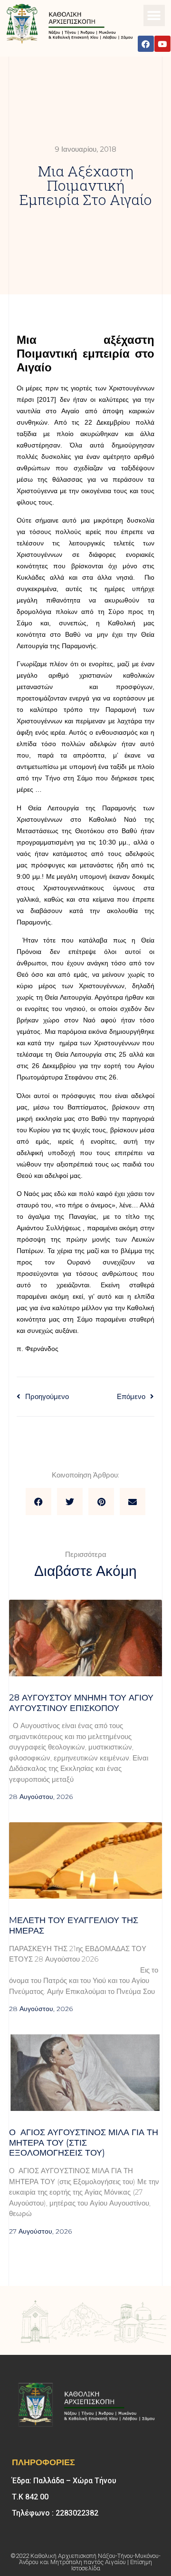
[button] (154, 15)
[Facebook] (146, 44)
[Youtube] (162, 44)
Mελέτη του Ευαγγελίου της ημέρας (74, 1925)
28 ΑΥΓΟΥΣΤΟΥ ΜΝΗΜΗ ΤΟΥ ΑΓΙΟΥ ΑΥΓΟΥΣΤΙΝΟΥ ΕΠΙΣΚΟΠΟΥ (81, 1703)
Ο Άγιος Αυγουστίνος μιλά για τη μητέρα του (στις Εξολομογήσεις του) (84, 2143)
